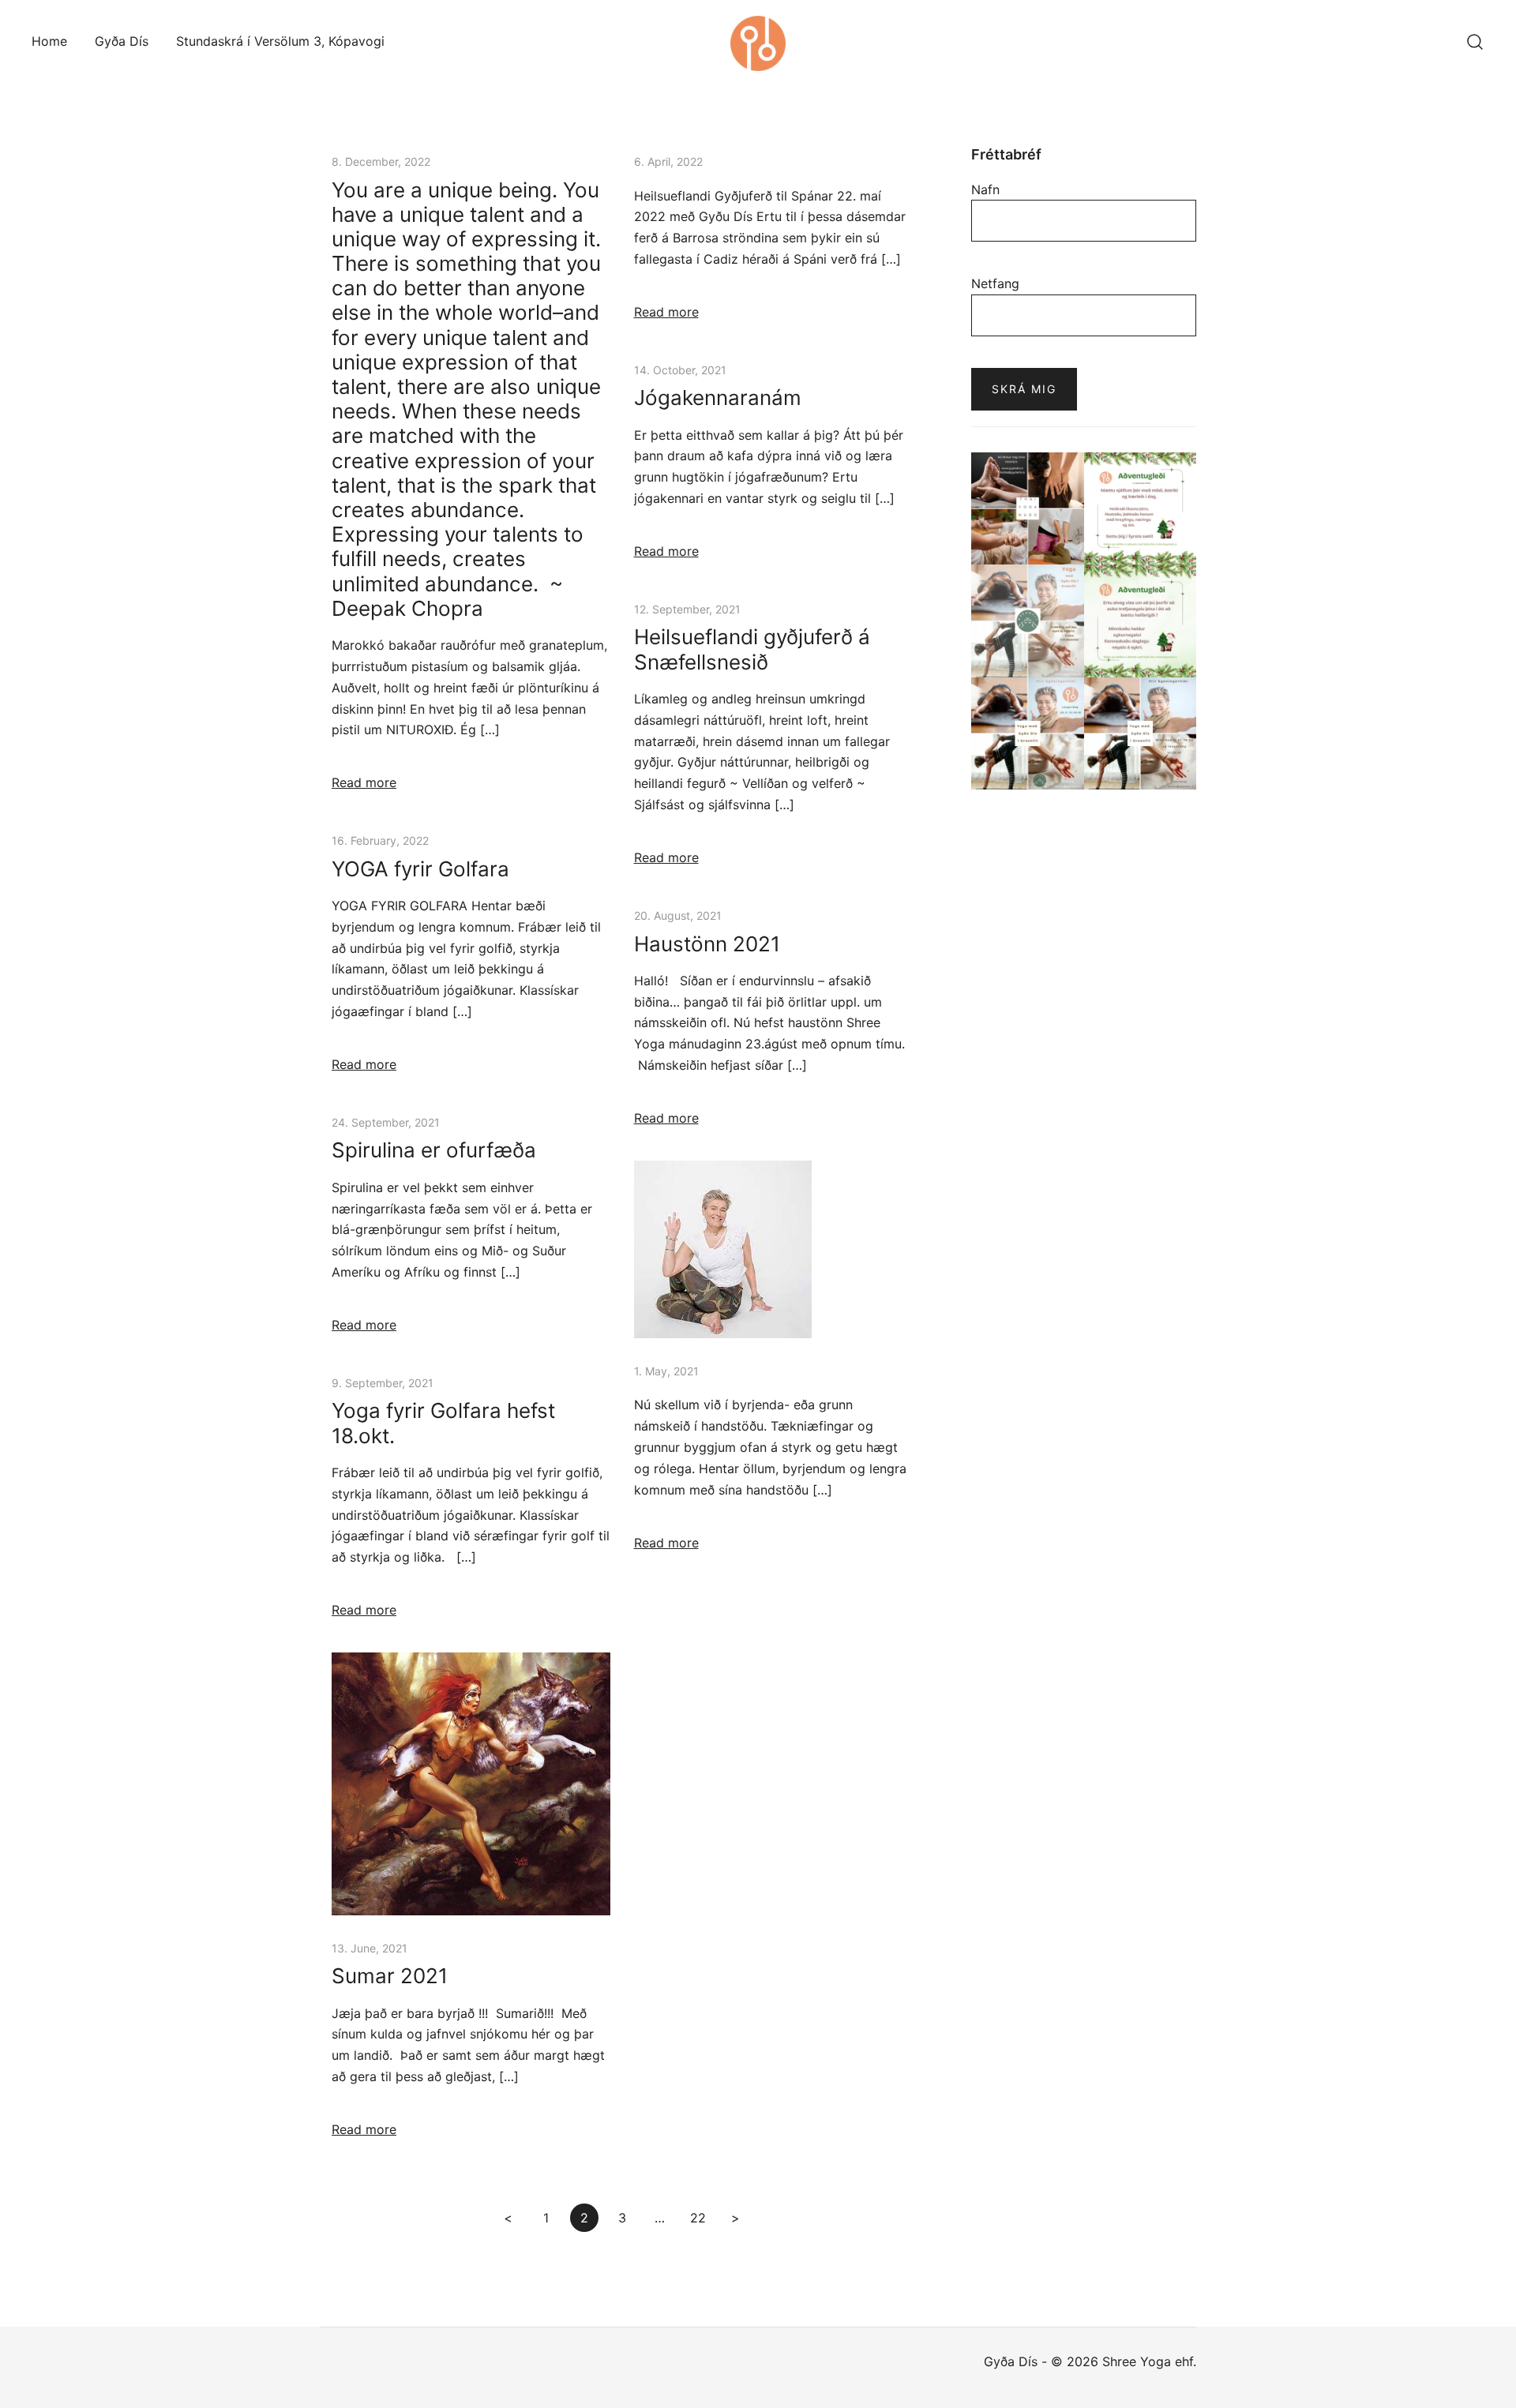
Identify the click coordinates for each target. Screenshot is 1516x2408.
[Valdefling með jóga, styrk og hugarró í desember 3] (1028, 621)
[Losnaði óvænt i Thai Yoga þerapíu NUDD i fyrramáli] (1028, 509)
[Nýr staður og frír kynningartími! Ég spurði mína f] (1141, 734)
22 (698, 2218)
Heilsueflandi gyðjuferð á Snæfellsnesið (752, 649)
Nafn (985, 189)
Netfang (995, 283)
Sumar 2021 (390, 1976)
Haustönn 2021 (707, 944)
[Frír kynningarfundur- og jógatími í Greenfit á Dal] (1028, 734)
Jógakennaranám (718, 398)
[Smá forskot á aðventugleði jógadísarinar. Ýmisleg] (1141, 621)
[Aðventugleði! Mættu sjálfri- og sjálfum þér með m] (1141, 509)
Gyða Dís (122, 41)
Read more (364, 782)
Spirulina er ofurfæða (434, 1150)
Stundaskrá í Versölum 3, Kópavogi (280, 41)
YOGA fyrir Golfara (420, 869)
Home (49, 41)
